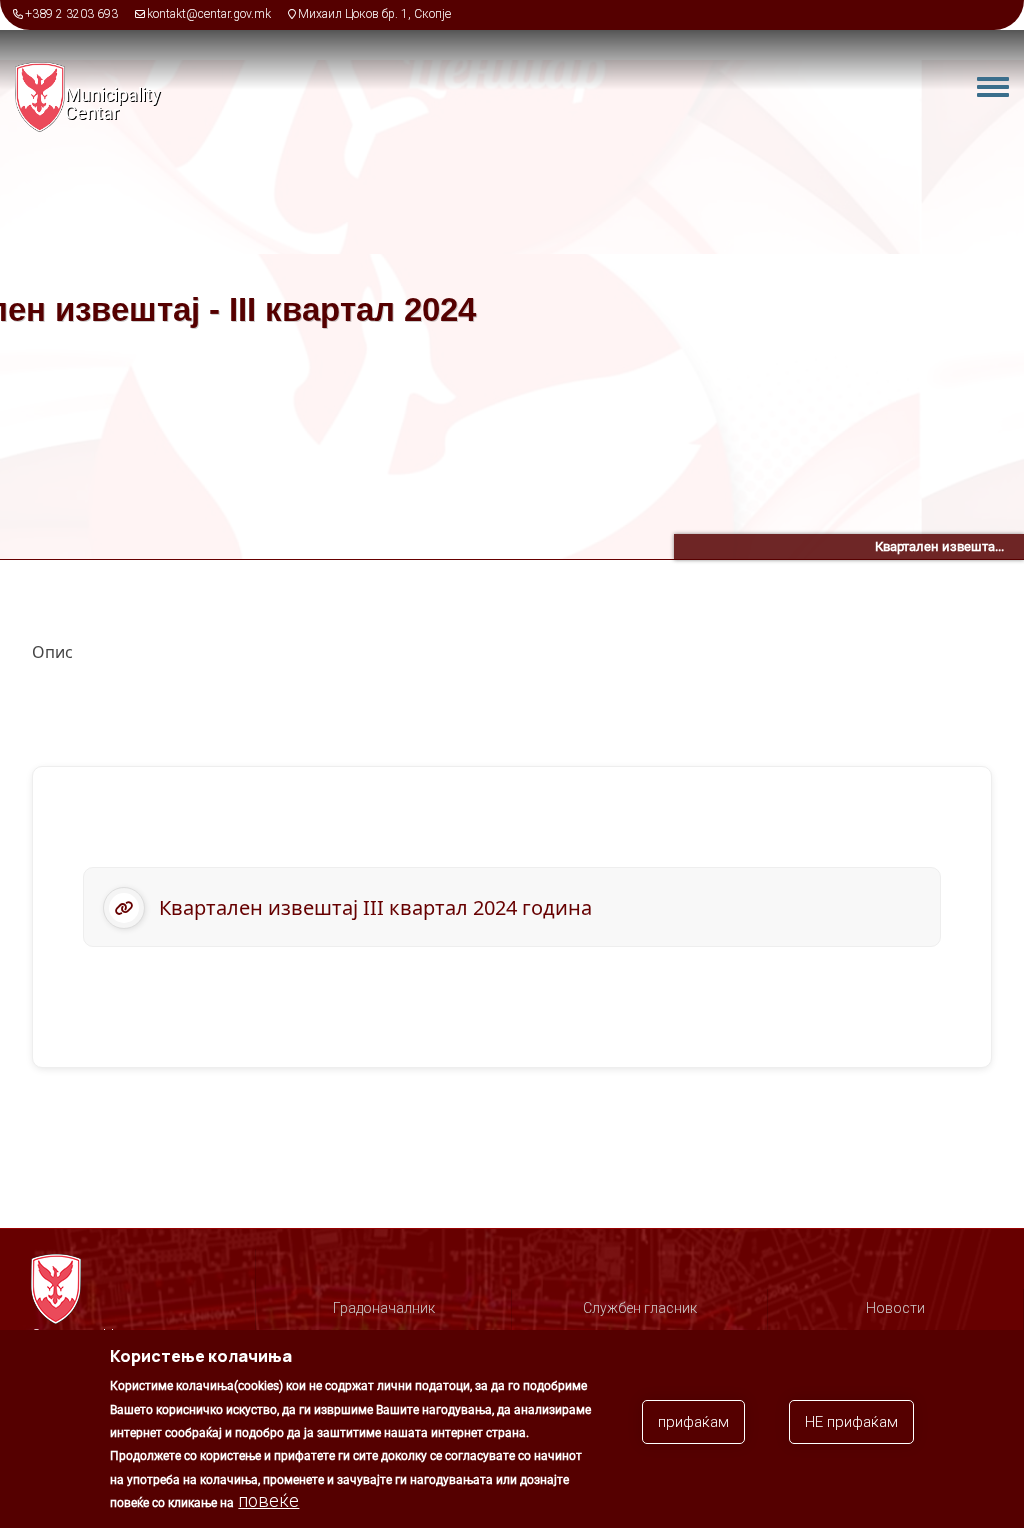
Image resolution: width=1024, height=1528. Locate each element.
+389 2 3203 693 (71, 14)
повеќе (268, 1500)
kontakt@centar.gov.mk (209, 14)
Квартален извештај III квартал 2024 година (375, 907)
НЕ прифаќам (851, 1422)
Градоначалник (384, 1308)
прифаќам (693, 1422)
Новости (895, 1308)
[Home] (40, 96)
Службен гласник (640, 1308)
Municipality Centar (113, 103)
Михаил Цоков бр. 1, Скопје (374, 14)
